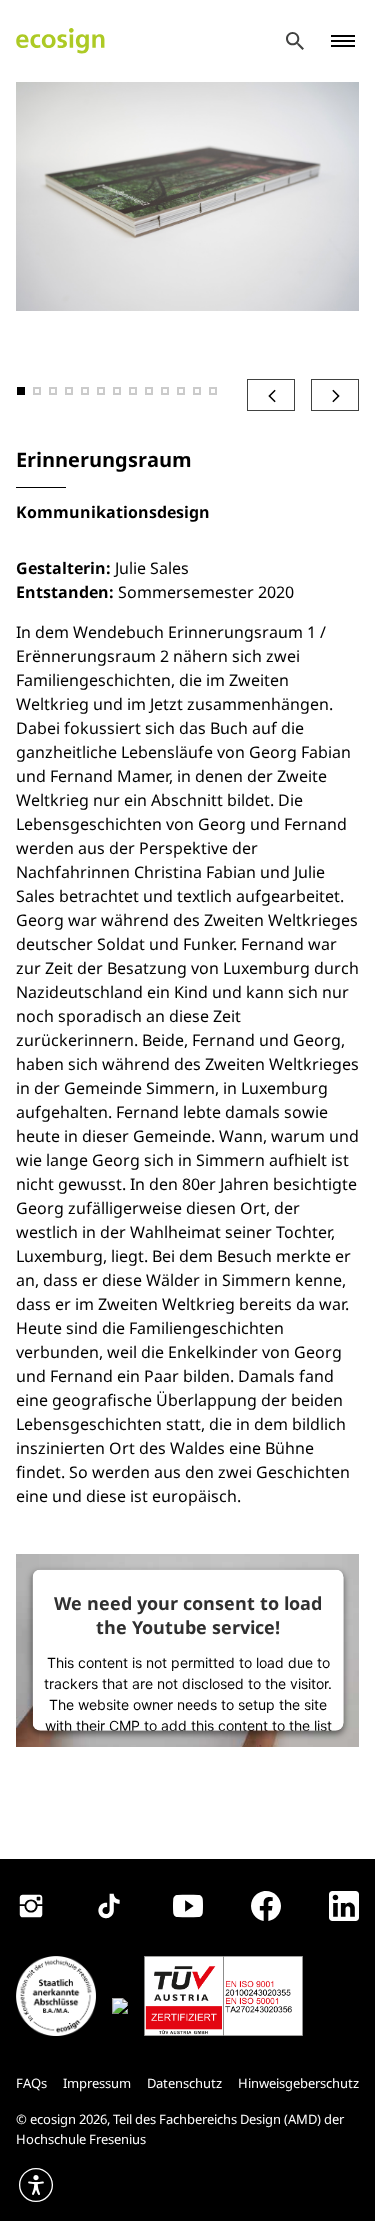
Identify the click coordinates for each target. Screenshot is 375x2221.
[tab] (21, 391)
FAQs (31, 2083)
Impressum (97, 2083)
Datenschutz (184, 2083)
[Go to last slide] (271, 395)
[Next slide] (335, 395)
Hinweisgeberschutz (298, 2083)
